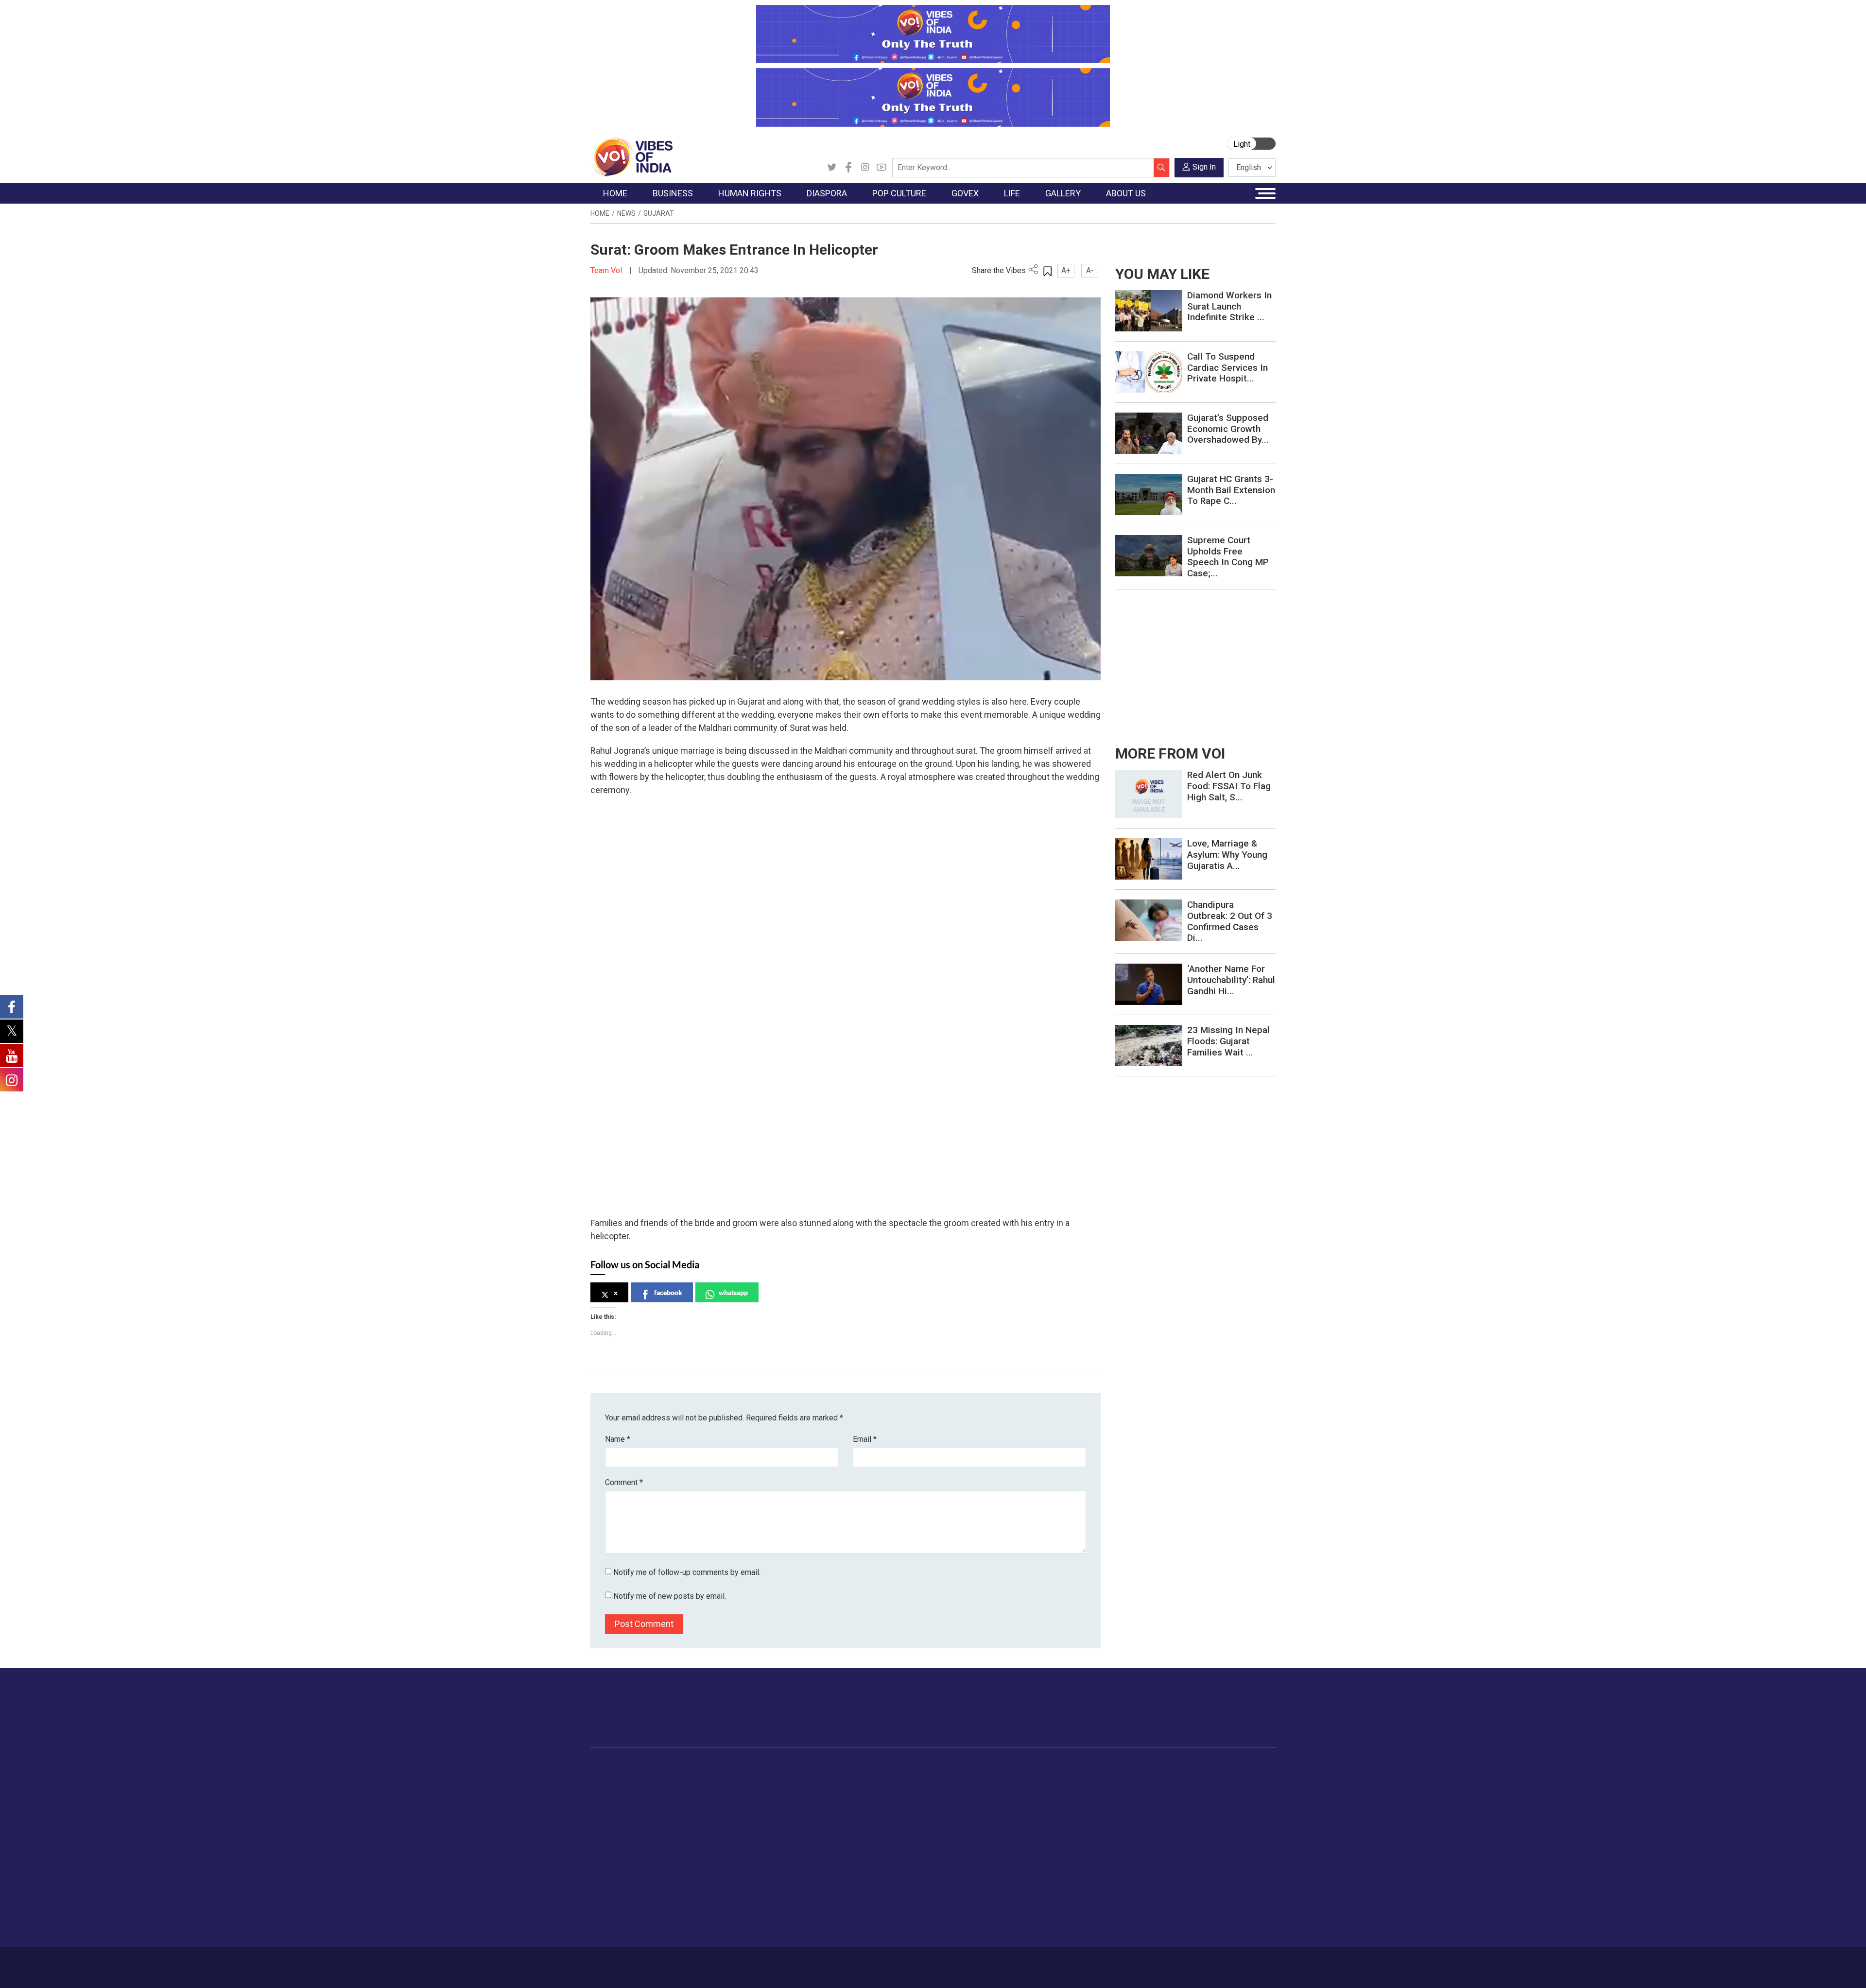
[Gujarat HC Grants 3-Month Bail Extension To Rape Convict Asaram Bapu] (1149, 494)
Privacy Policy (803, 1962)
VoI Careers (1188, 1853)
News (626, 213)
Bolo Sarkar (905, 1804)
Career (631, 1962)
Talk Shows (1132, 1792)
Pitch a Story (1190, 1816)
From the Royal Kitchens (996, 1792)
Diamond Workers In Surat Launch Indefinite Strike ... (1229, 306)
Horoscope (1064, 1780)
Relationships (1067, 1816)
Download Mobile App (1220, 1967)
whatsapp (733, 1292)
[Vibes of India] (631, 156)
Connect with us (1219, 1717)
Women (1058, 1792)
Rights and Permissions (1207, 1865)
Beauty (1057, 1914)
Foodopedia (967, 1768)
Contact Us (711, 1962)
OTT (850, 1804)
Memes (1125, 1829)
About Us (668, 1962)
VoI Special (618, 1841)
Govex (887, 1768)
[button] (597, 1190)
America (792, 1780)
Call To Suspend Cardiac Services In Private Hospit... (1227, 368)
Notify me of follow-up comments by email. (687, 1572)
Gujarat (659, 213)
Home (600, 213)
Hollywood (860, 1792)
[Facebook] (848, 168)
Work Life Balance (1075, 1865)
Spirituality (1062, 1926)
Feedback (755, 1962)
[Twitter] (832, 168)
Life (1043, 1768)
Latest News (620, 1792)
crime (610, 1829)
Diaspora (785, 1768)
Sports (1056, 1902)
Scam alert (1187, 1804)
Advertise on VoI (1196, 1780)
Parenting (1061, 1829)
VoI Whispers (908, 1792)
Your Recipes (977, 1804)
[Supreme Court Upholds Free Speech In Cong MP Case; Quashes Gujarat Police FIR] (1149, 555)
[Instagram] (865, 168)
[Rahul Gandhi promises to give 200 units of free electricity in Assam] (1149, 793)
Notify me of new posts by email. (670, 1596)
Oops (1178, 1829)
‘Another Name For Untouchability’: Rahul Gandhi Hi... (1231, 980)
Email (865, 1439)
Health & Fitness (1072, 1877)
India (678, 1780)
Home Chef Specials (989, 1780)
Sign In (1204, 167)
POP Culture (854, 1768)
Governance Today (916, 1780)
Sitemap (849, 1962)
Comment (624, 1482)
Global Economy (696, 1804)
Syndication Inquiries (1202, 1841)
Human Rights (746, 1768)
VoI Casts (1129, 1816)
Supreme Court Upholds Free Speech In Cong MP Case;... (1228, 557)
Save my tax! (691, 1829)
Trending (614, 1780)
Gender (1057, 1804)
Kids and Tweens (1073, 1889)
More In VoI (1179, 1768)
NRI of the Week (806, 1804)
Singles (1057, 1853)
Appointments (909, 1816)
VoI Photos (1132, 1841)
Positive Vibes (623, 1853)
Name (618, 1439)
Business (676, 1768)
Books (853, 1816)
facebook (668, 1292)
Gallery (1115, 1768)
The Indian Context (630, 1804)
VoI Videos (1131, 1804)
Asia (786, 1792)
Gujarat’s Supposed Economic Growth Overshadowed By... (1228, 429)
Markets (683, 1816)
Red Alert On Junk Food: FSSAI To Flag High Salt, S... (1229, 786)
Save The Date (1136, 1780)
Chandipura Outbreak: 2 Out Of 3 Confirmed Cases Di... (1230, 921)
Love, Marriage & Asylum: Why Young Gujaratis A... (1227, 855)
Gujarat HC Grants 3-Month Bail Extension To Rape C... (1231, 490)
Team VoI (607, 270)
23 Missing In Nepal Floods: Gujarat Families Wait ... (1228, 1041)
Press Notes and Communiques (1221, 1792)
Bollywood (860, 1780)
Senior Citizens (1070, 1841)
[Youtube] (881, 168)
